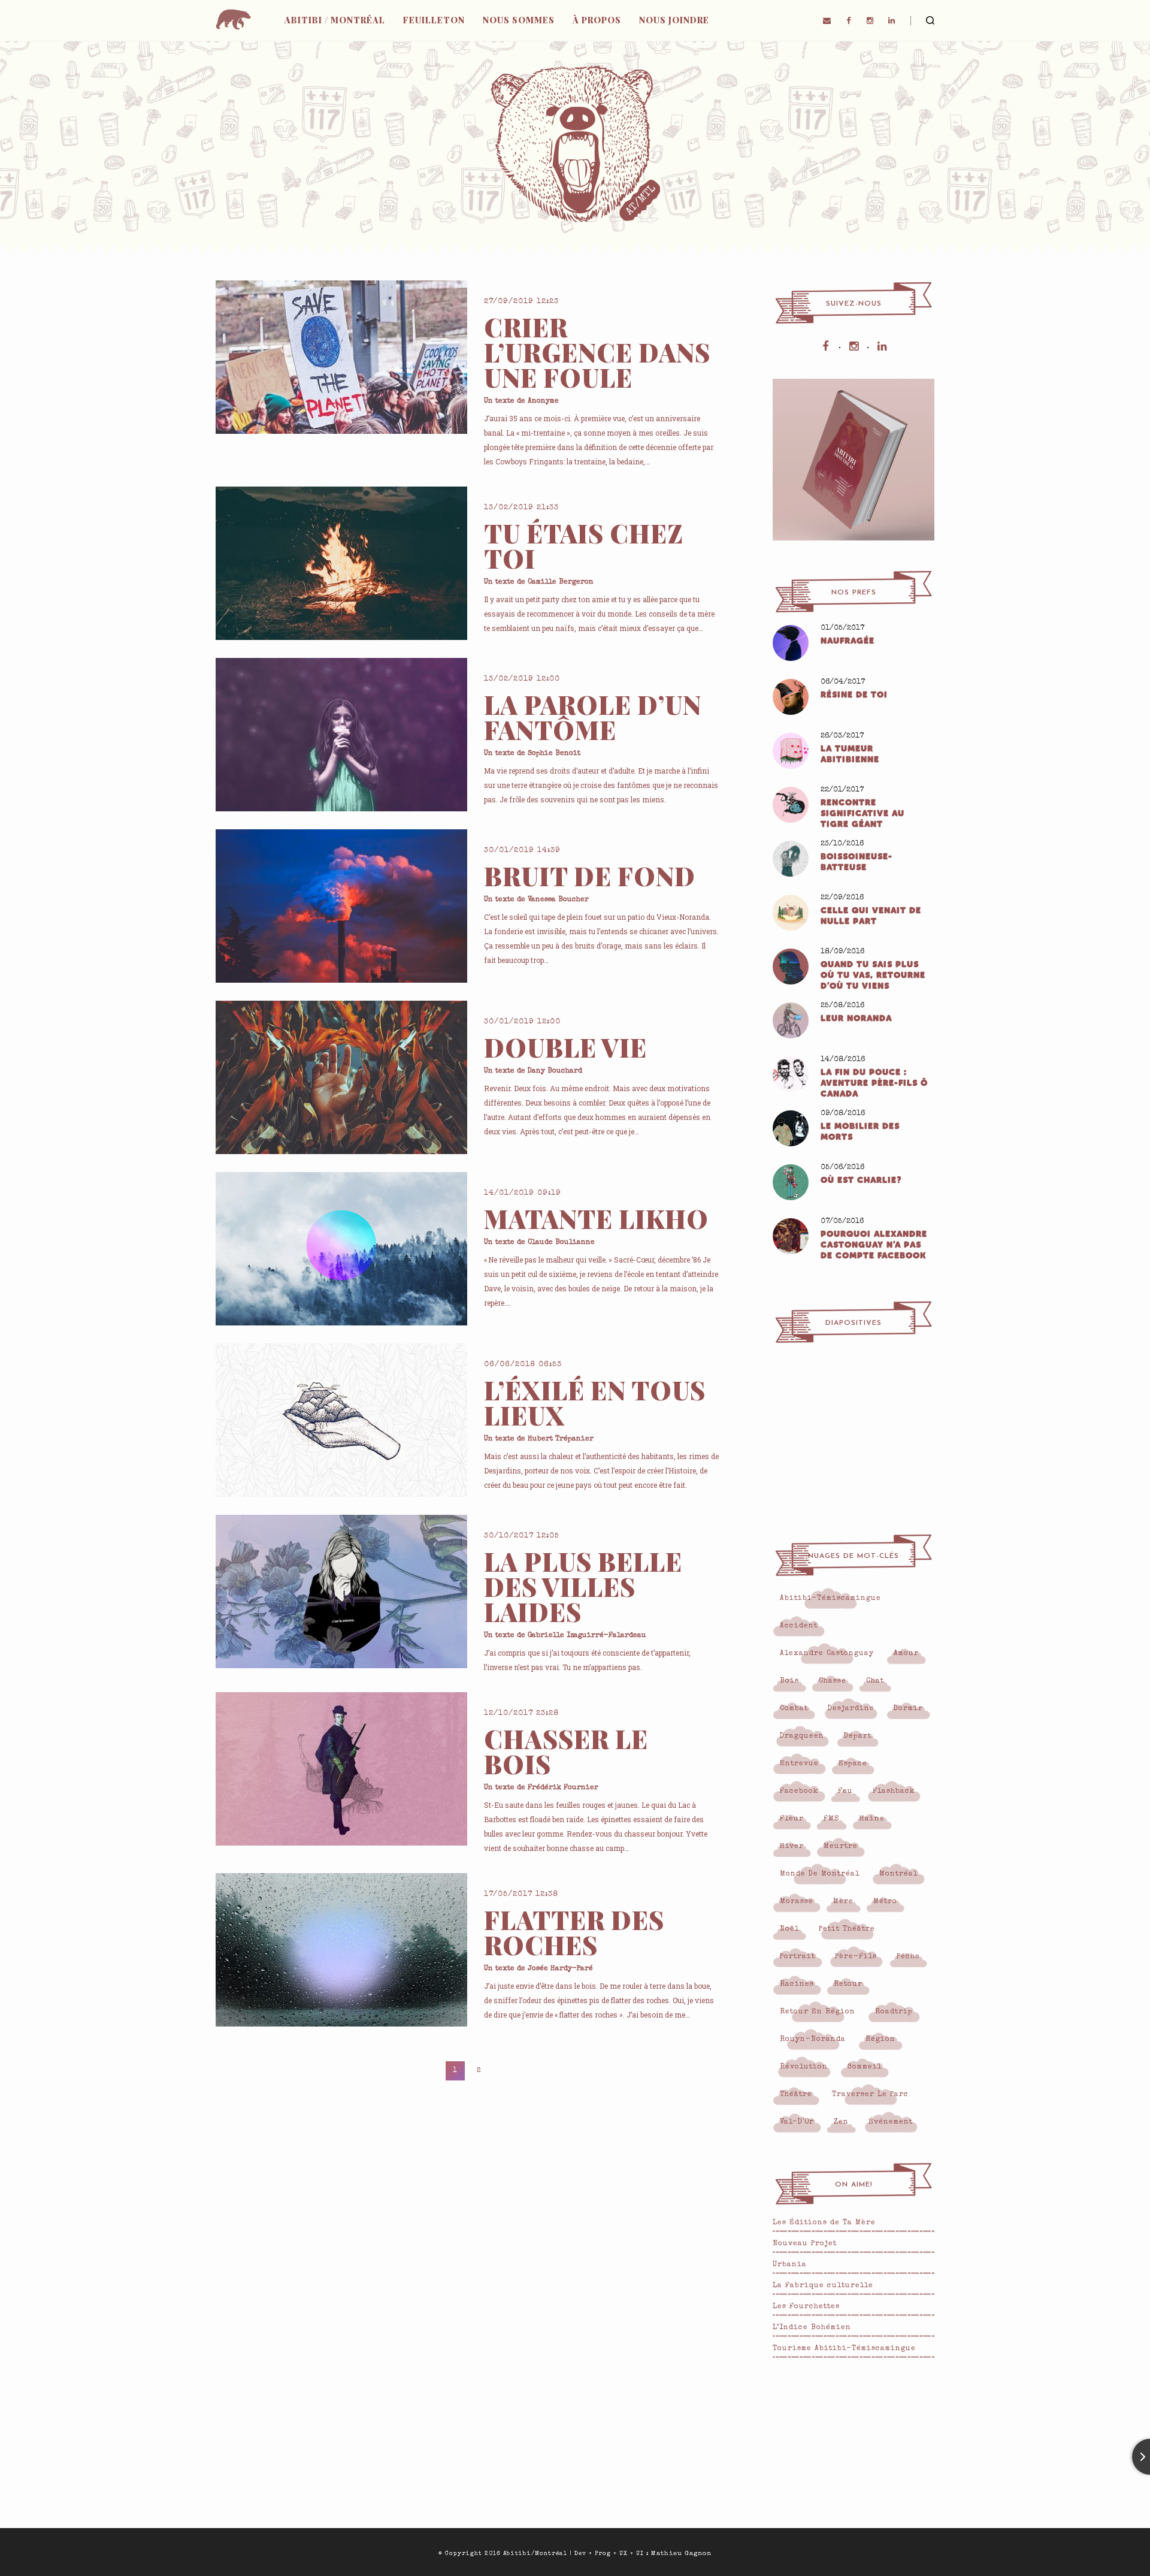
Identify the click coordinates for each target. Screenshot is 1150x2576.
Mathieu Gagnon (681, 2554)
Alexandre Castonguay (827, 1654)
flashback (894, 1792)
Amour (906, 1654)
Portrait (798, 1957)
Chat (875, 1681)
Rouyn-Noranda (813, 2040)
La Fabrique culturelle (823, 2286)
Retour (848, 1985)
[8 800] (341, 1591)
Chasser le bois (566, 1751)
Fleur (792, 1819)
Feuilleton (434, 20)
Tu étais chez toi (584, 546)
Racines (797, 1985)
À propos (597, 20)
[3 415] (341, 1077)
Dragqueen (802, 1737)
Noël (789, 1929)
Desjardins (851, 1709)
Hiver (792, 1847)
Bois (789, 1681)
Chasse (833, 1681)
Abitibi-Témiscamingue (830, 1599)
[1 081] (341, 1950)
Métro (885, 1902)
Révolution (804, 2067)
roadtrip (894, 2012)
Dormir (908, 1709)
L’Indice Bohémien (812, 2328)
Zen (841, 2122)
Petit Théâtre (847, 1929)
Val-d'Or (797, 2122)
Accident (799, 1626)
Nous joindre (674, 20)
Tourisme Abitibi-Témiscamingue (844, 2349)
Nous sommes (519, 20)
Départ (858, 1737)
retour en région (818, 2012)
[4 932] (341, 1420)
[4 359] (341, 906)
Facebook (799, 1792)
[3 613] (341, 735)
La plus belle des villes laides (583, 1587)
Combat (794, 1709)
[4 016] (341, 563)
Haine (872, 1819)
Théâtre (796, 2095)
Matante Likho (596, 1219)
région (880, 2040)
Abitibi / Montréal (335, 20)
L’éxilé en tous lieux (595, 1403)
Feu (845, 1792)
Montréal (898, 1874)
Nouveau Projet (805, 2244)
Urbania (790, 2265)
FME (832, 1819)
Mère (843, 1902)
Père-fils (856, 1957)
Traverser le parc (870, 2095)
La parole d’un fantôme (593, 717)
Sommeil (865, 2067)
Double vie (565, 1047)
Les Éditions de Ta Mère (824, 2223)
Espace (853, 1764)
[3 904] (341, 1769)
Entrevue (799, 1764)
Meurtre (841, 1847)
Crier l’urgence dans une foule (597, 352)
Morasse (797, 1902)
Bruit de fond (590, 876)
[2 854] (341, 1249)
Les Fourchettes (806, 2307)
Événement (891, 2122)
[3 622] (341, 357)
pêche (908, 1957)
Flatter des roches (574, 1932)
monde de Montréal (820, 1874)
